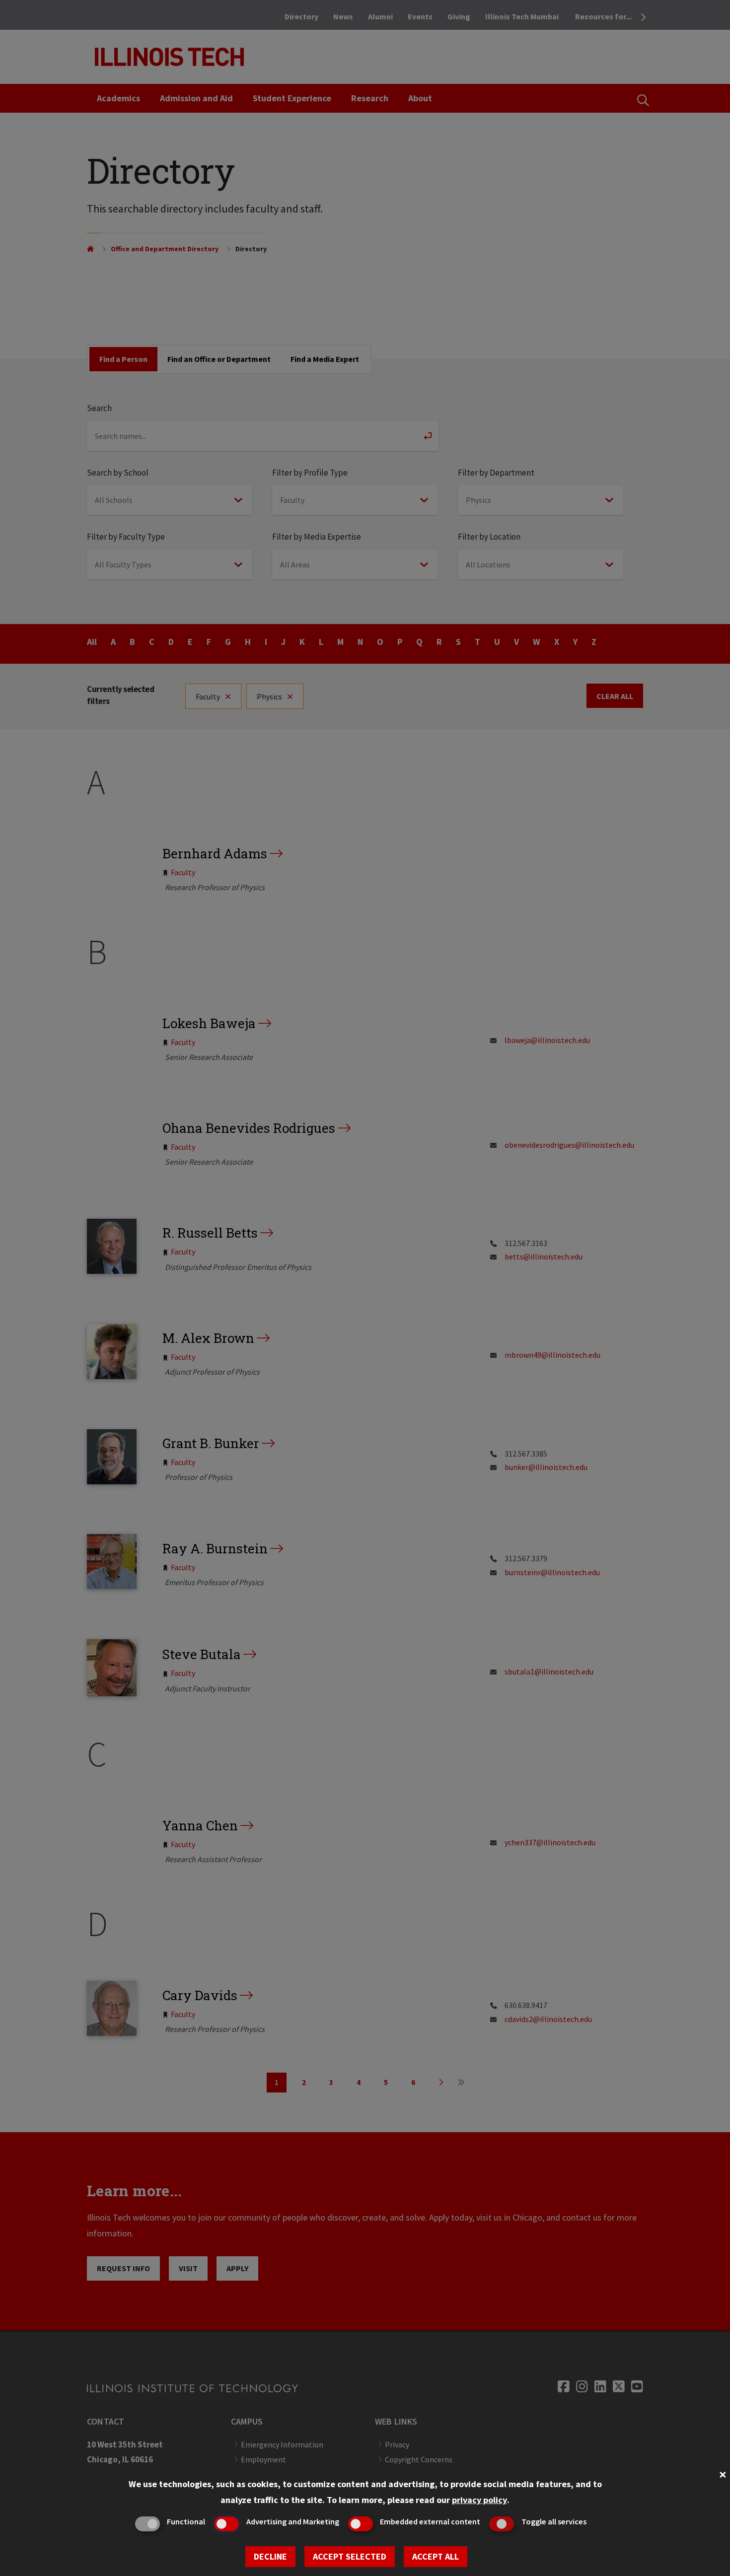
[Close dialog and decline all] (723, 2473)
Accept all (436, 2556)
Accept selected (350, 2556)
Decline (270, 2556)
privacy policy (479, 2500)
